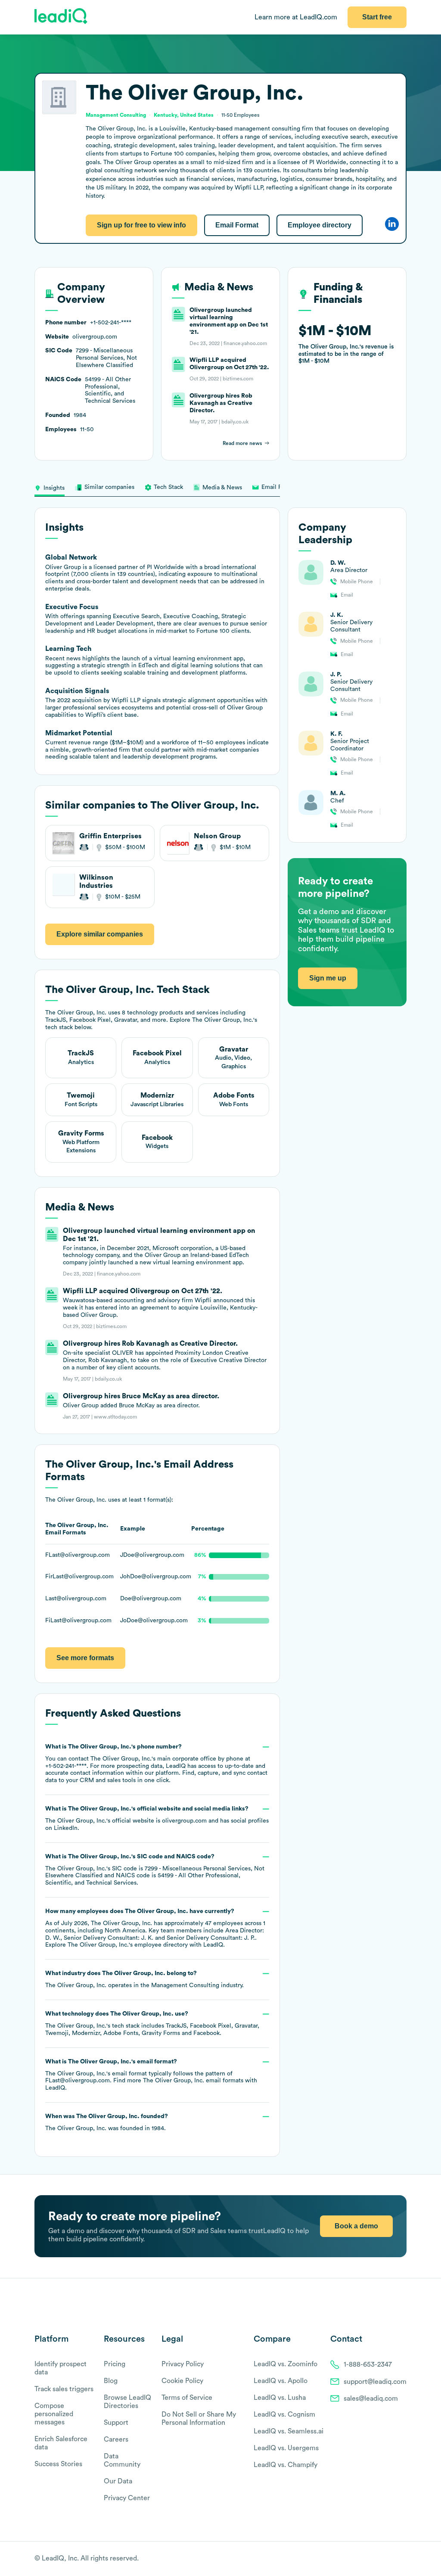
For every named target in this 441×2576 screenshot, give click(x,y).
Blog (111, 2381)
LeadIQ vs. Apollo (281, 2381)
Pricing (115, 2364)
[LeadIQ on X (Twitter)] (387, 2559)
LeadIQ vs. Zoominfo (286, 2364)
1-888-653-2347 (368, 2364)
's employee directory (128, 1945)
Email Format (237, 225)
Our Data (118, 2481)
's (155, 1870)
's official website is (157, 1818)
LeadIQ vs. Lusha (280, 2398)
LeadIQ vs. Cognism (284, 2414)
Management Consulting (185, 1985)
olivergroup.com (184, 1821)
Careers (116, 2439)
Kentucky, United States (184, 115)
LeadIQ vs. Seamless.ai (289, 2431)
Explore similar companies (100, 934)
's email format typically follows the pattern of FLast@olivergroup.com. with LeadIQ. (151, 2075)
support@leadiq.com (375, 2382)
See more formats (85, 1658)
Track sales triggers (64, 2389)
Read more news (242, 443)
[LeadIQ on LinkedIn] (395, 2559)
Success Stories (58, 2464)
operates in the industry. (144, 1979)
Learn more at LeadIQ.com (296, 17)
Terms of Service (187, 2398)
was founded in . (107, 2122)
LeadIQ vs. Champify (286, 2465)
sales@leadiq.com (371, 2399)
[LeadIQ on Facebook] (382, 2559)
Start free (377, 17)
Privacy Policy (183, 2364)
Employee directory (320, 225)
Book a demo (356, 2226)
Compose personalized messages (54, 2414)
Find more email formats (178, 2081)
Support (116, 2423)
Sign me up (328, 978)
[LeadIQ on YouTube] (402, 2559)
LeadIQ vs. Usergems (286, 2448)
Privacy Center (127, 2498)
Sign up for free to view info (141, 225)
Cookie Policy (182, 2381)
